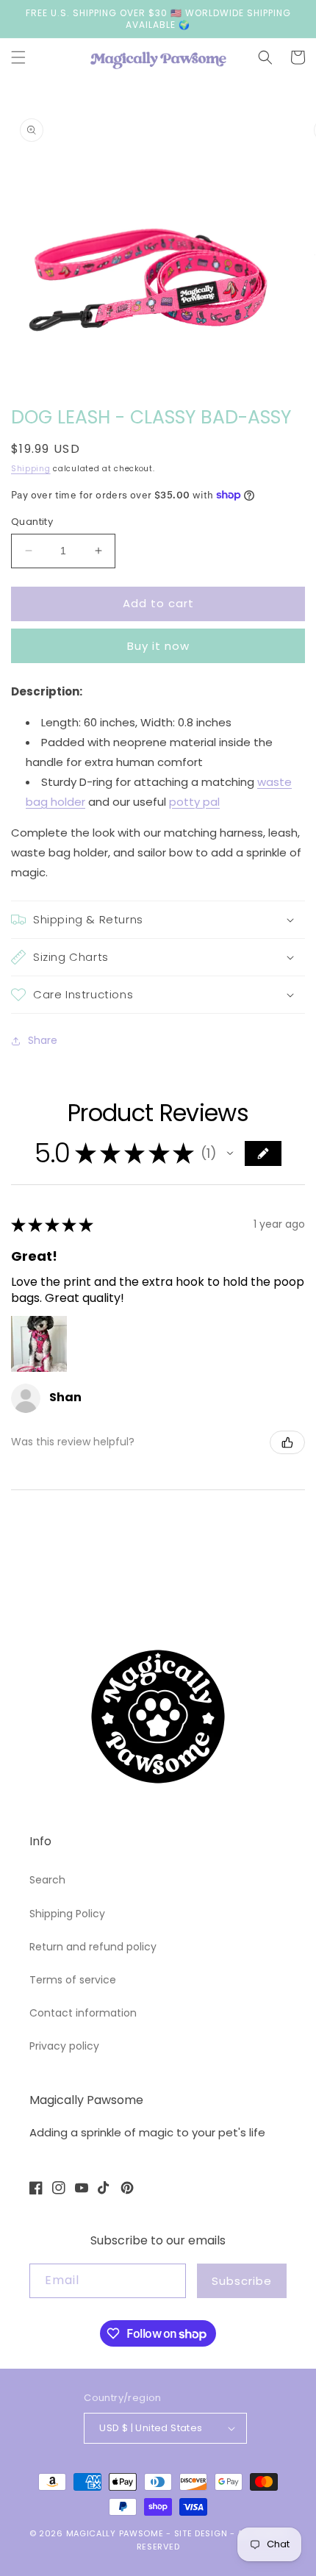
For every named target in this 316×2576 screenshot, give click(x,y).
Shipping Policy (67, 1914)
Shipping (31, 469)
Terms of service (73, 1980)
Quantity (32, 522)
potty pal (194, 802)
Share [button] (43, 1040)
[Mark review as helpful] (287, 1442)
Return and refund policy (93, 1947)
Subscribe (242, 2281)
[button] (18, 57)
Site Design (201, 2533)
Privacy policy (64, 2046)
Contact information (83, 2013)
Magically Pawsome (115, 2533)
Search (47, 1880)
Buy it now (158, 646)
